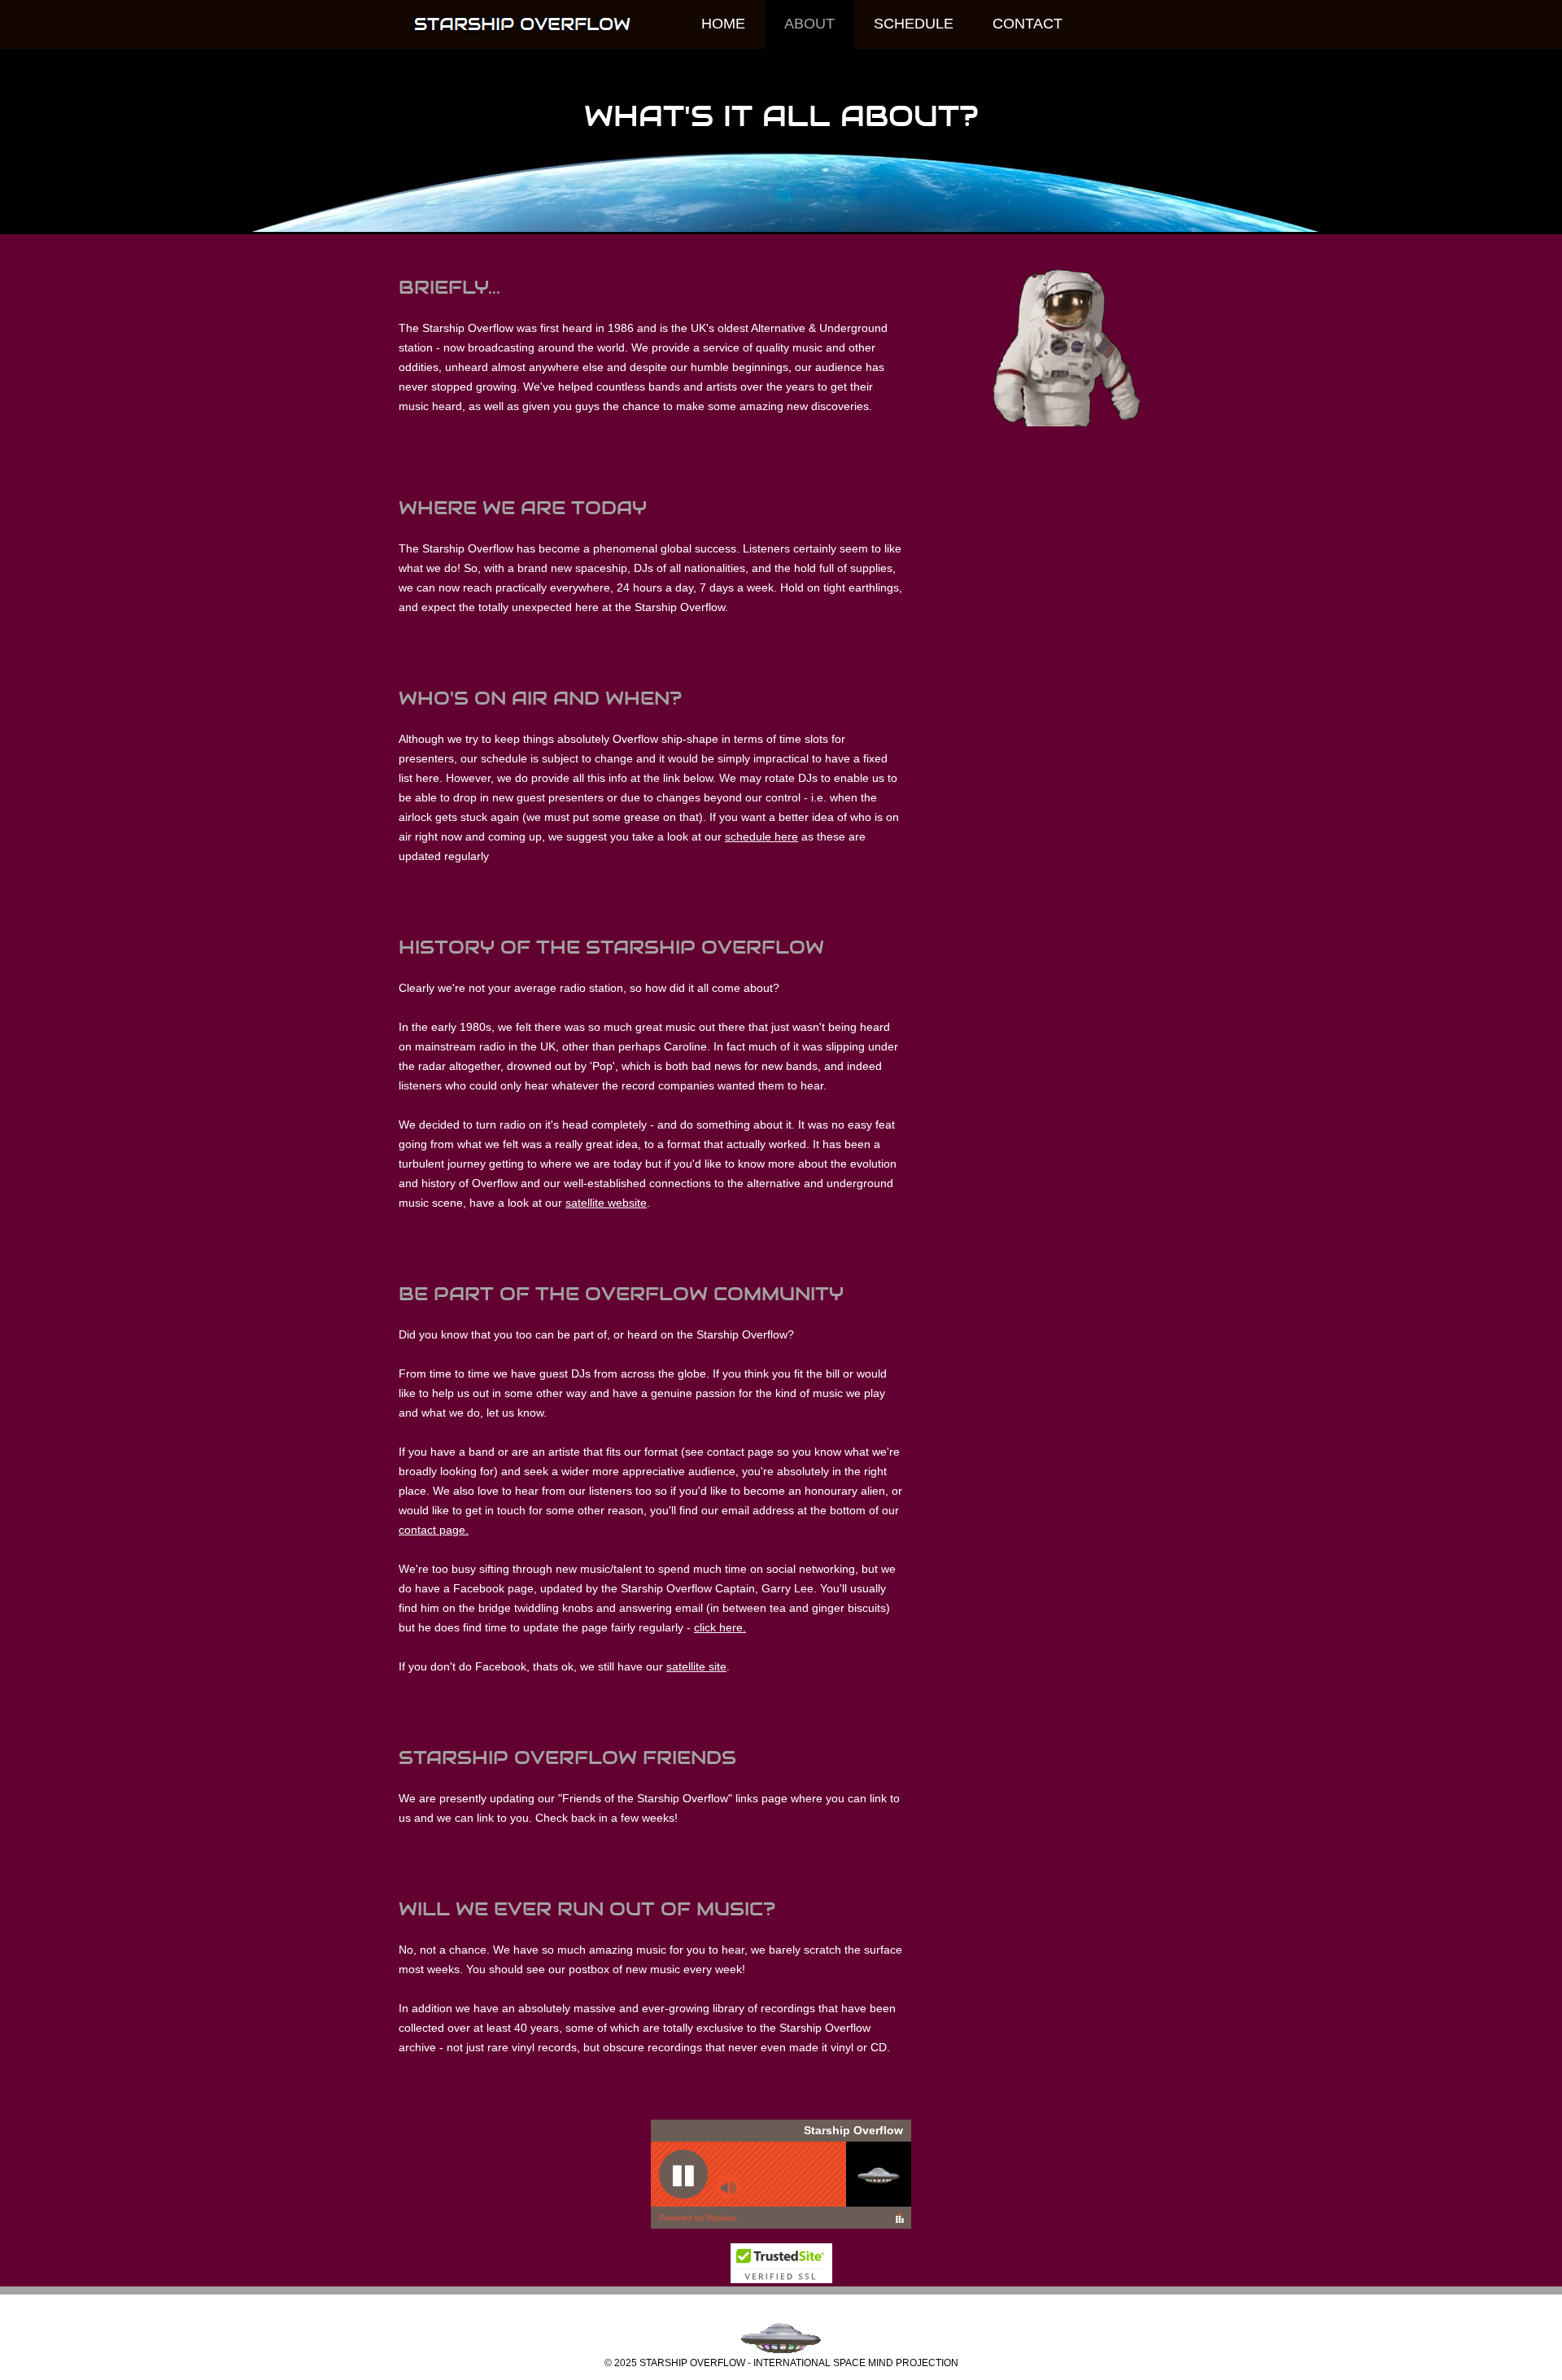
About (809, 24)
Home (723, 24)
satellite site (696, 1666)
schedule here (761, 836)
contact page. (434, 1530)
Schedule (914, 24)
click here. (720, 1627)
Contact (1028, 24)
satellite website (606, 1203)
